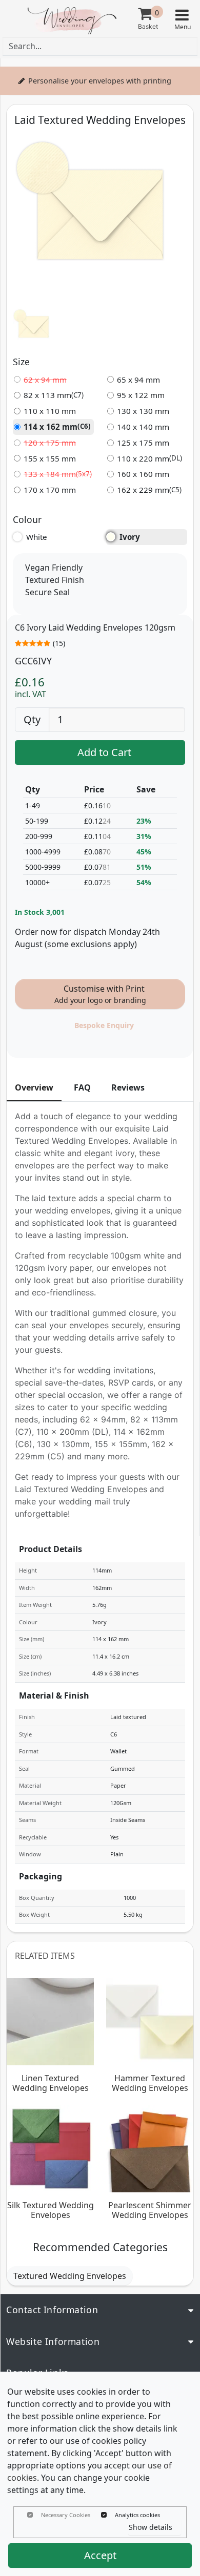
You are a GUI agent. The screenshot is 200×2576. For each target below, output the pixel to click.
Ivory (130, 537)
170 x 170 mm (50, 490)
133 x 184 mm (58, 474)
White (37, 537)
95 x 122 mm (141, 395)
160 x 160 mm (143, 474)
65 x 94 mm (138, 380)
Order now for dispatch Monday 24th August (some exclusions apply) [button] (87, 938)
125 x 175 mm (143, 443)
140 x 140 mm (143, 427)
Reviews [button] (128, 1087)
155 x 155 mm (50, 458)
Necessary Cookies (66, 2515)
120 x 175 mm (50, 443)
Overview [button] (34, 1087)
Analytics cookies (137, 2515)
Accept (100, 2555)
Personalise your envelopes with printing (100, 81)
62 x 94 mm (45, 380)
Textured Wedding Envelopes (70, 2276)
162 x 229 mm (149, 490)
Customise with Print (100, 994)
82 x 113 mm (54, 395)
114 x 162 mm (57, 427)
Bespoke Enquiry (104, 1025)
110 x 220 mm (149, 458)
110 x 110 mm (50, 411)
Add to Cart (104, 752)
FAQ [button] (82, 1087)
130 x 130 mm (143, 411)
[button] (182, 19)
